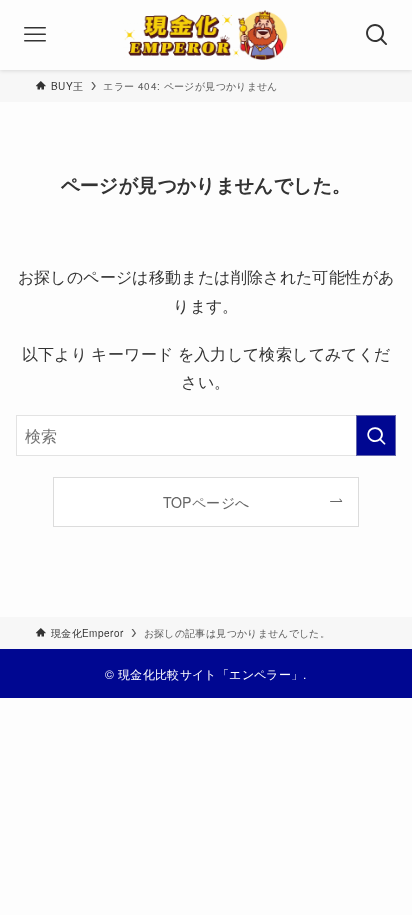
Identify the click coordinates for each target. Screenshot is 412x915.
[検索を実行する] (376, 435)
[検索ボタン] (377, 35)
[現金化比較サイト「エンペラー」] (206, 35)
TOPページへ (206, 502)
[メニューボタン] (35, 35)
